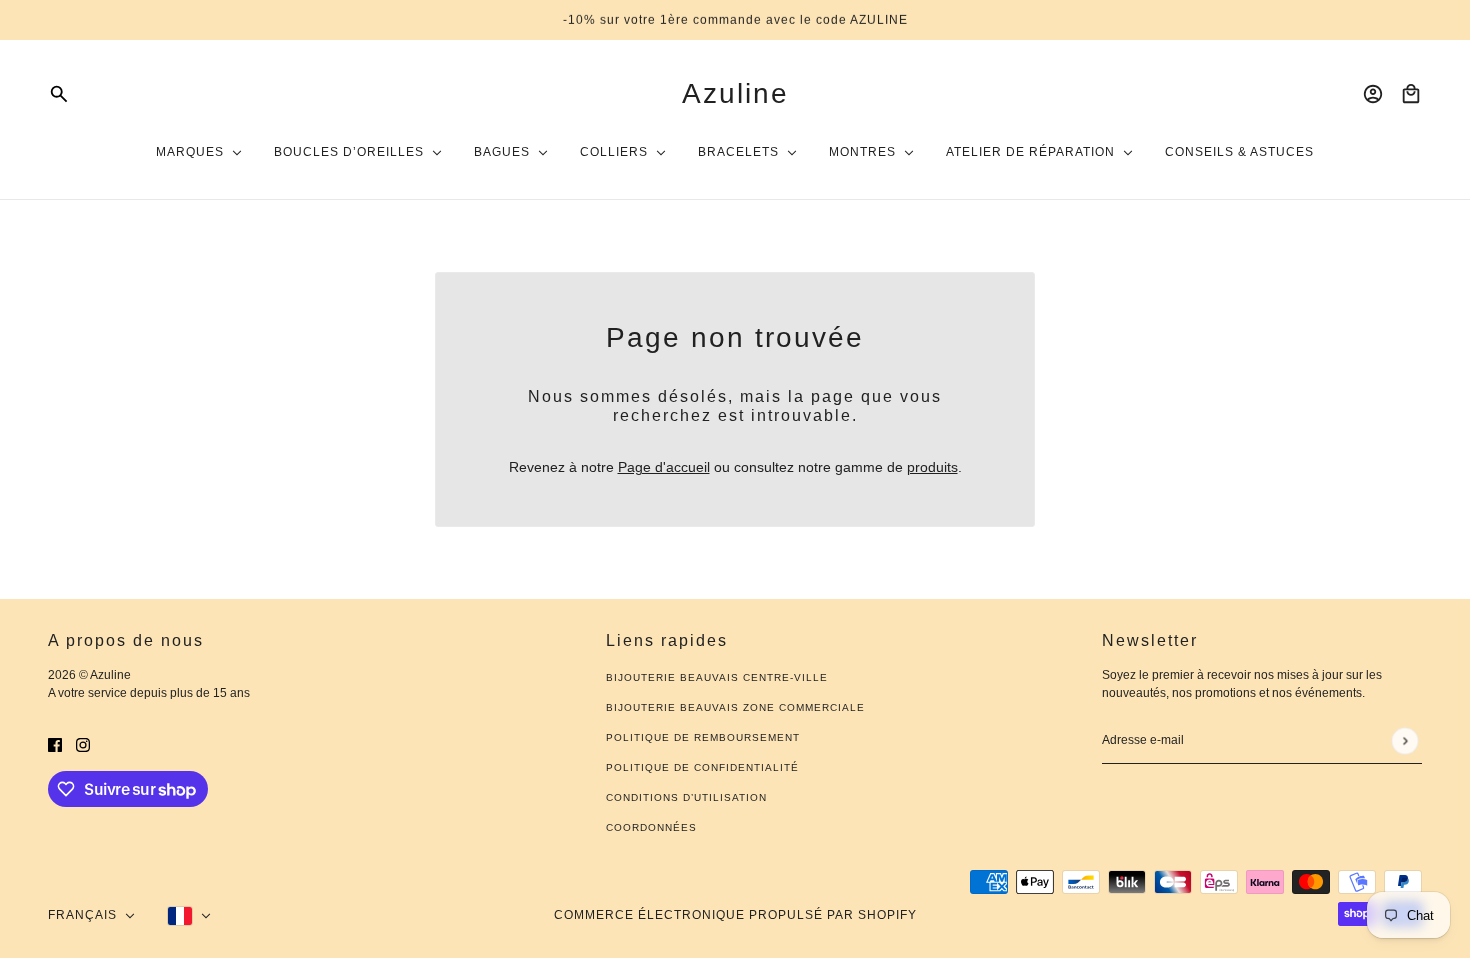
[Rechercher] (59, 94)
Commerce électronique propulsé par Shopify (735, 915)
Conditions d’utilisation (686, 797)
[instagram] (83, 744)
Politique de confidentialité (702, 767)
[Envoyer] (1404, 740)
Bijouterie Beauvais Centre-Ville (717, 677)
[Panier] (1411, 94)
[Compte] (1373, 94)
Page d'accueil (664, 467)
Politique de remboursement (703, 737)
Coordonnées (651, 827)
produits (932, 467)
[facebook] (55, 744)
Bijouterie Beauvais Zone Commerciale (735, 707)
